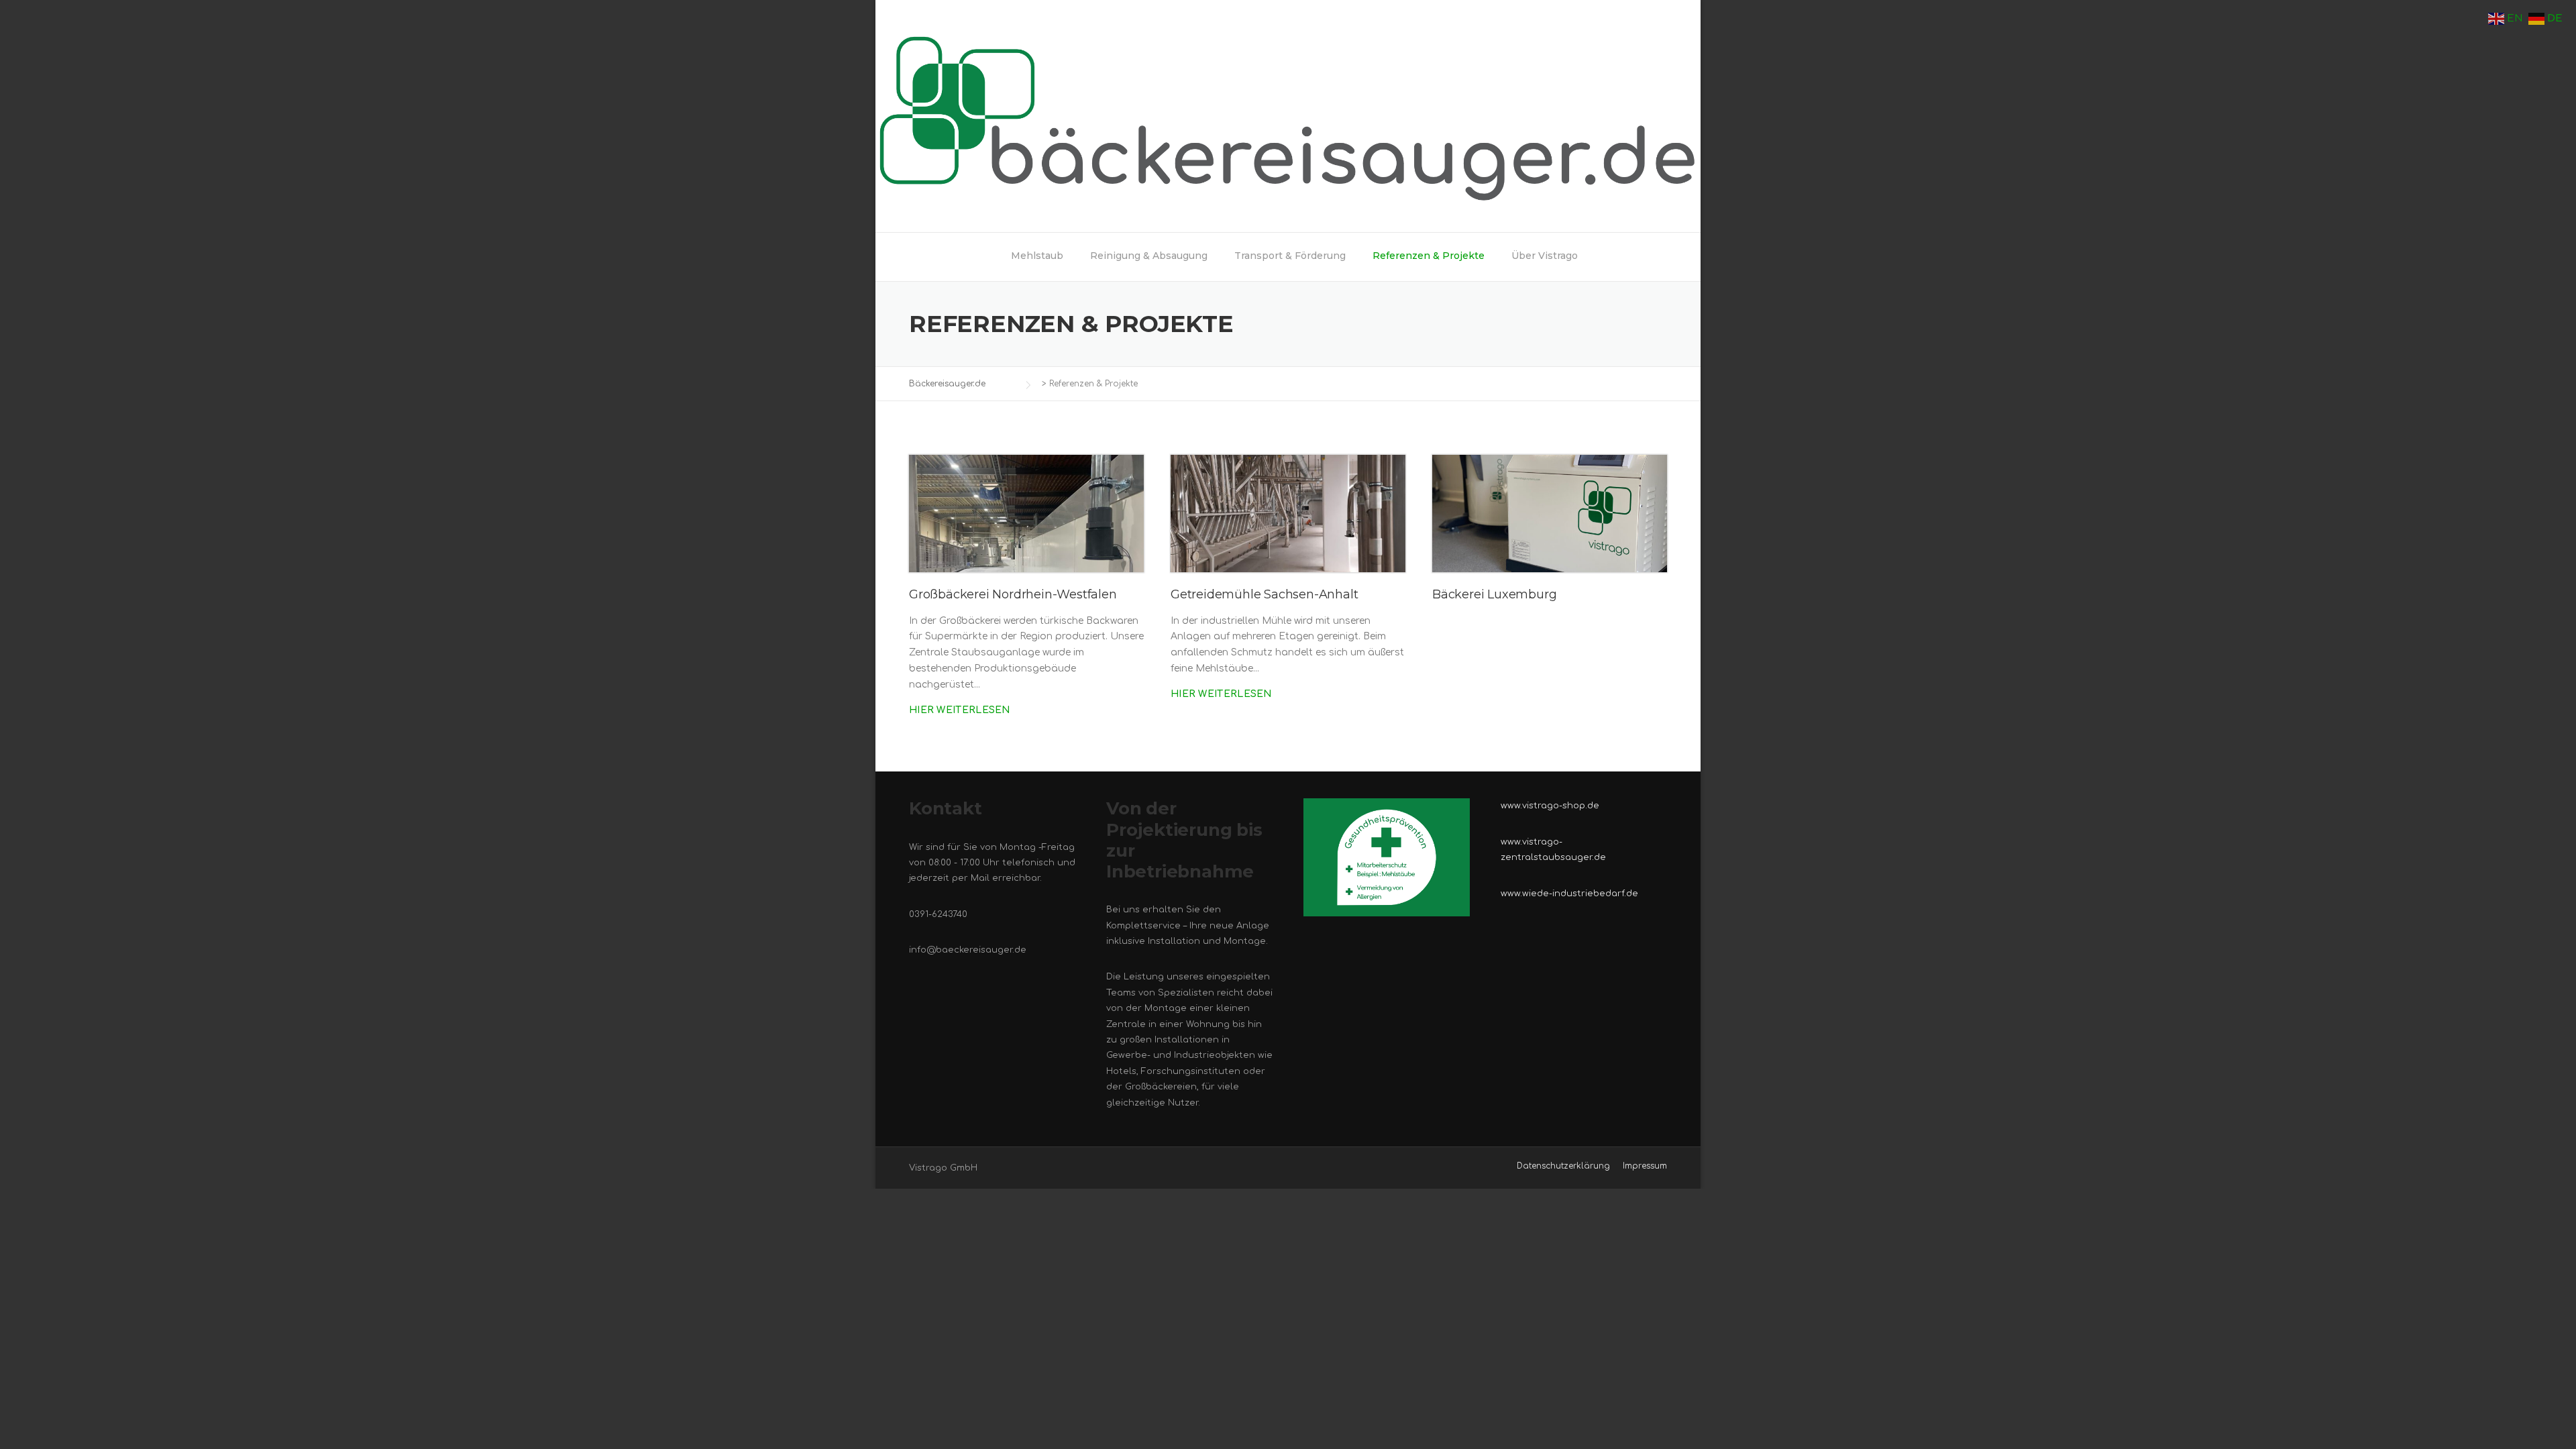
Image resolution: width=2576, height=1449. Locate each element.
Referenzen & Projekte (1429, 256)
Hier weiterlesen (960, 710)
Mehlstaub (1037, 256)
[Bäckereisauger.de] (1288, 116)
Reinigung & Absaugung (1149, 256)
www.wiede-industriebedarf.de (1569, 894)
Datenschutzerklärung (1563, 1166)
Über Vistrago (1545, 256)
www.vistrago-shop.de (1550, 806)
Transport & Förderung (1290, 256)
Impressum (1645, 1166)
